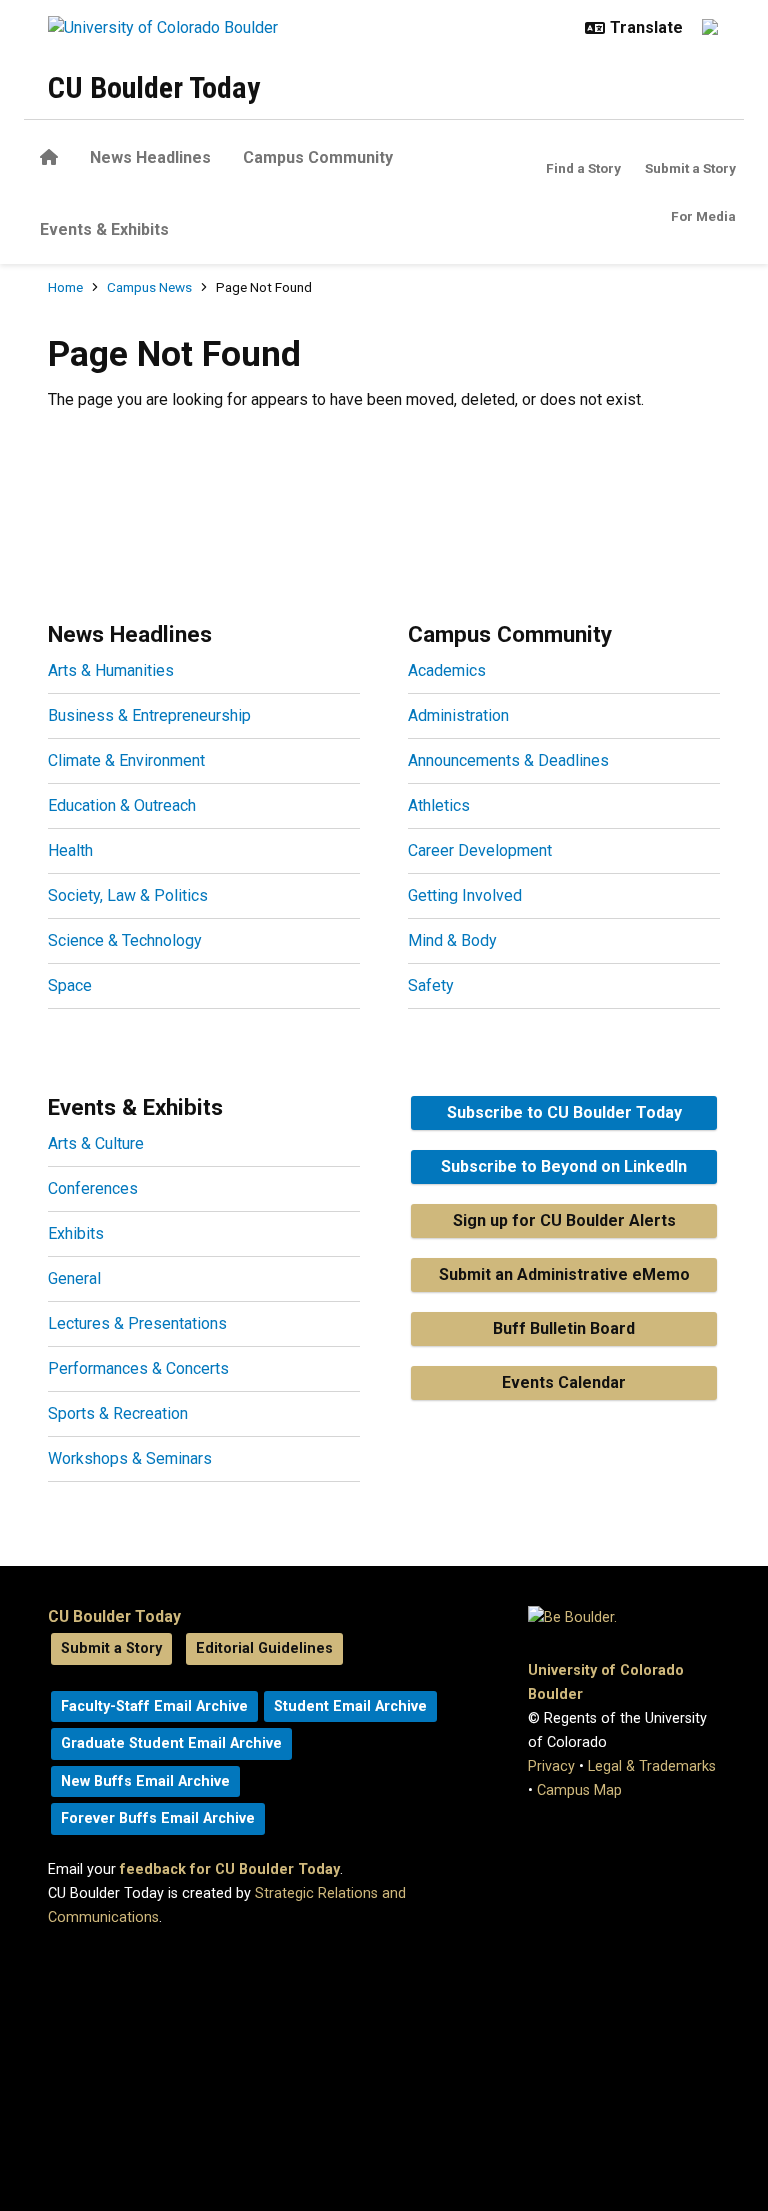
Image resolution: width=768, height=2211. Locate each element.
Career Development (480, 850)
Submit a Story (690, 168)
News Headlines (150, 157)
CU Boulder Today (154, 87)
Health (70, 850)
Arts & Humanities (111, 670)
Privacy (551, 1766)
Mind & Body (452, 940)
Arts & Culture (96, 1143)
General (74, 1278)
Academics (447, 670)
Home (65, 287)
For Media (703, 216)
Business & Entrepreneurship (149, 715)
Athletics (439, 805)
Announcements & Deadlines (508, 760)
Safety (431, 985)
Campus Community (318, 157)
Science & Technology (125, 940)
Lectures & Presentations (137, 1323)
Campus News (149, 287)
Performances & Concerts (138, 1368)
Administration (458, 715)
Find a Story (583, 168)
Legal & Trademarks (652, 1766)
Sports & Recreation (118, 1413)
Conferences (93, 1188)
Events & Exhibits (104, 229)
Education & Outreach (122, 805)
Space (70, 985)
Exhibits (76, 1233)
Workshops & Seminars (130, 1458)
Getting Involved (465, 895)
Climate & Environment (126, 760)
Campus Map (579, 1790)
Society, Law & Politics (128, 895)
